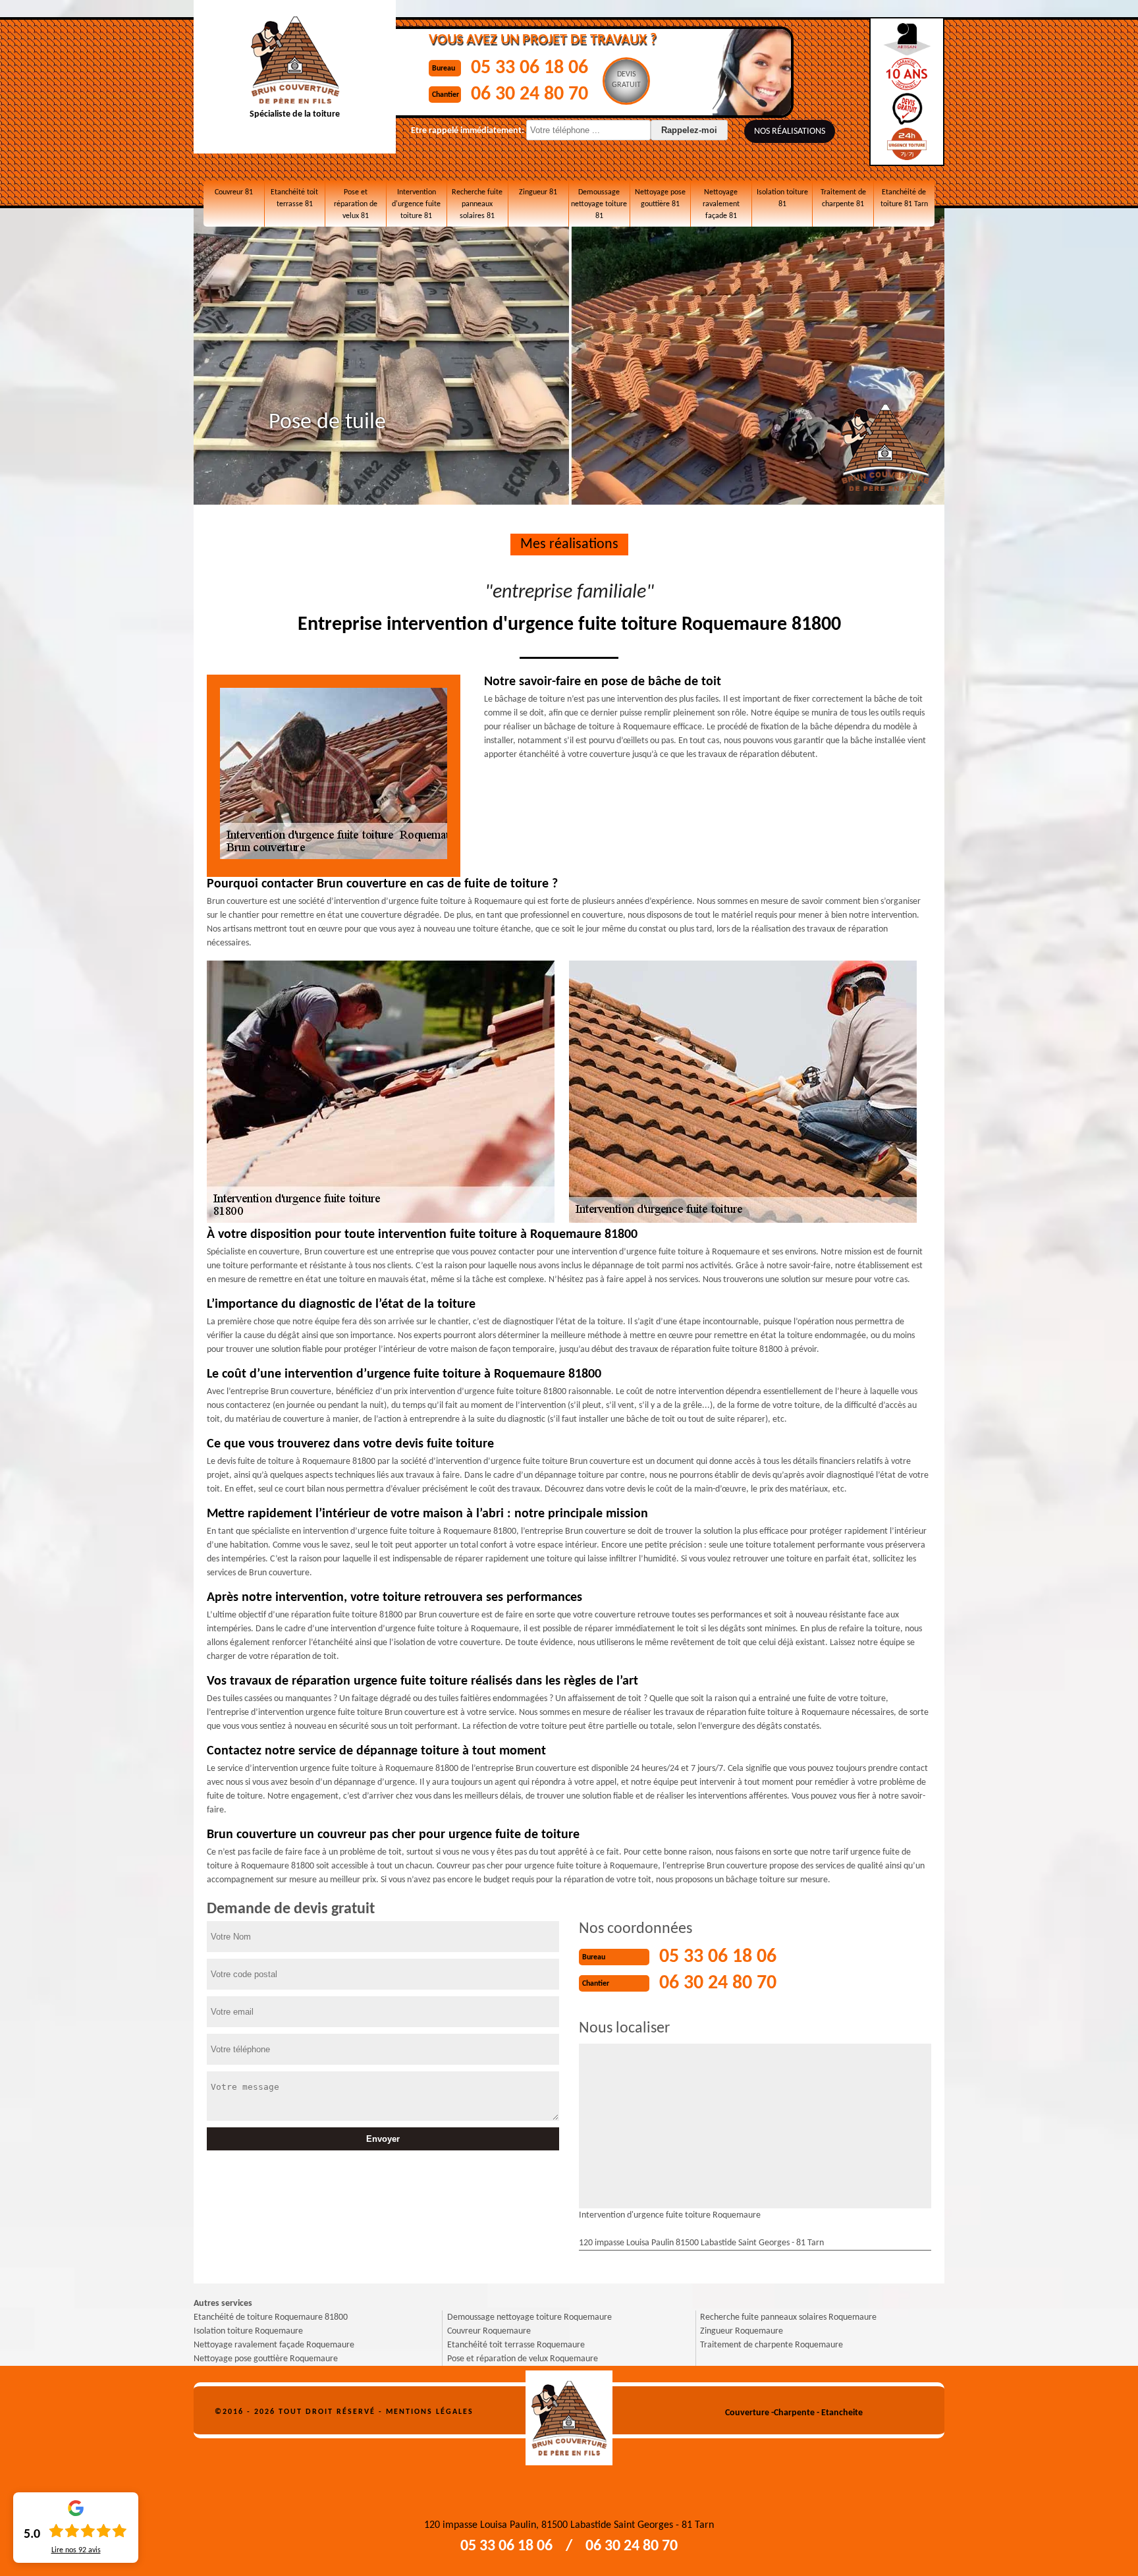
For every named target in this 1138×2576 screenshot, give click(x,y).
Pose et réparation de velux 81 (356, 204)
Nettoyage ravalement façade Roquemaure (274, 2345)
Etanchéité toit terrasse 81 (294, 198)
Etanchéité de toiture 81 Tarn (904, 198)
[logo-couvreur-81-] (569, 2413)
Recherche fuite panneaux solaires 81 (477, 204)
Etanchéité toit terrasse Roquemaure (516, 2345)
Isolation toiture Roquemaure (248, 2331)
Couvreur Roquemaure (489, 2331)
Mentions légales (430, 2412)
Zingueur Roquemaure (742, 2331)
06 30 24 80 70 (529, 95)
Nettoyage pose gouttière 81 (660, 198)
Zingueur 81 (538, 192)
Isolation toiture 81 (782, 198)
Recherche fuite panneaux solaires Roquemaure (788, 2317)
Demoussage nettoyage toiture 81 (599, 204)
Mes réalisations (569, 545)
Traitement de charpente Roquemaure (772, 2345)
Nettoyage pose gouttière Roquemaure (266, 2359)
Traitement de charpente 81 (843, 198)
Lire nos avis (76, 2550)
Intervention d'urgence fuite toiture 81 (416, 204)
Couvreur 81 (234, 192)
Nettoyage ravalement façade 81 (721, 204)
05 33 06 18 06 (529, 68)
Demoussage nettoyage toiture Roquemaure (529, 2317)
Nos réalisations (790, 131)
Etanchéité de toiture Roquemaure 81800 (271, 2317)
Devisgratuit (626, 80)
